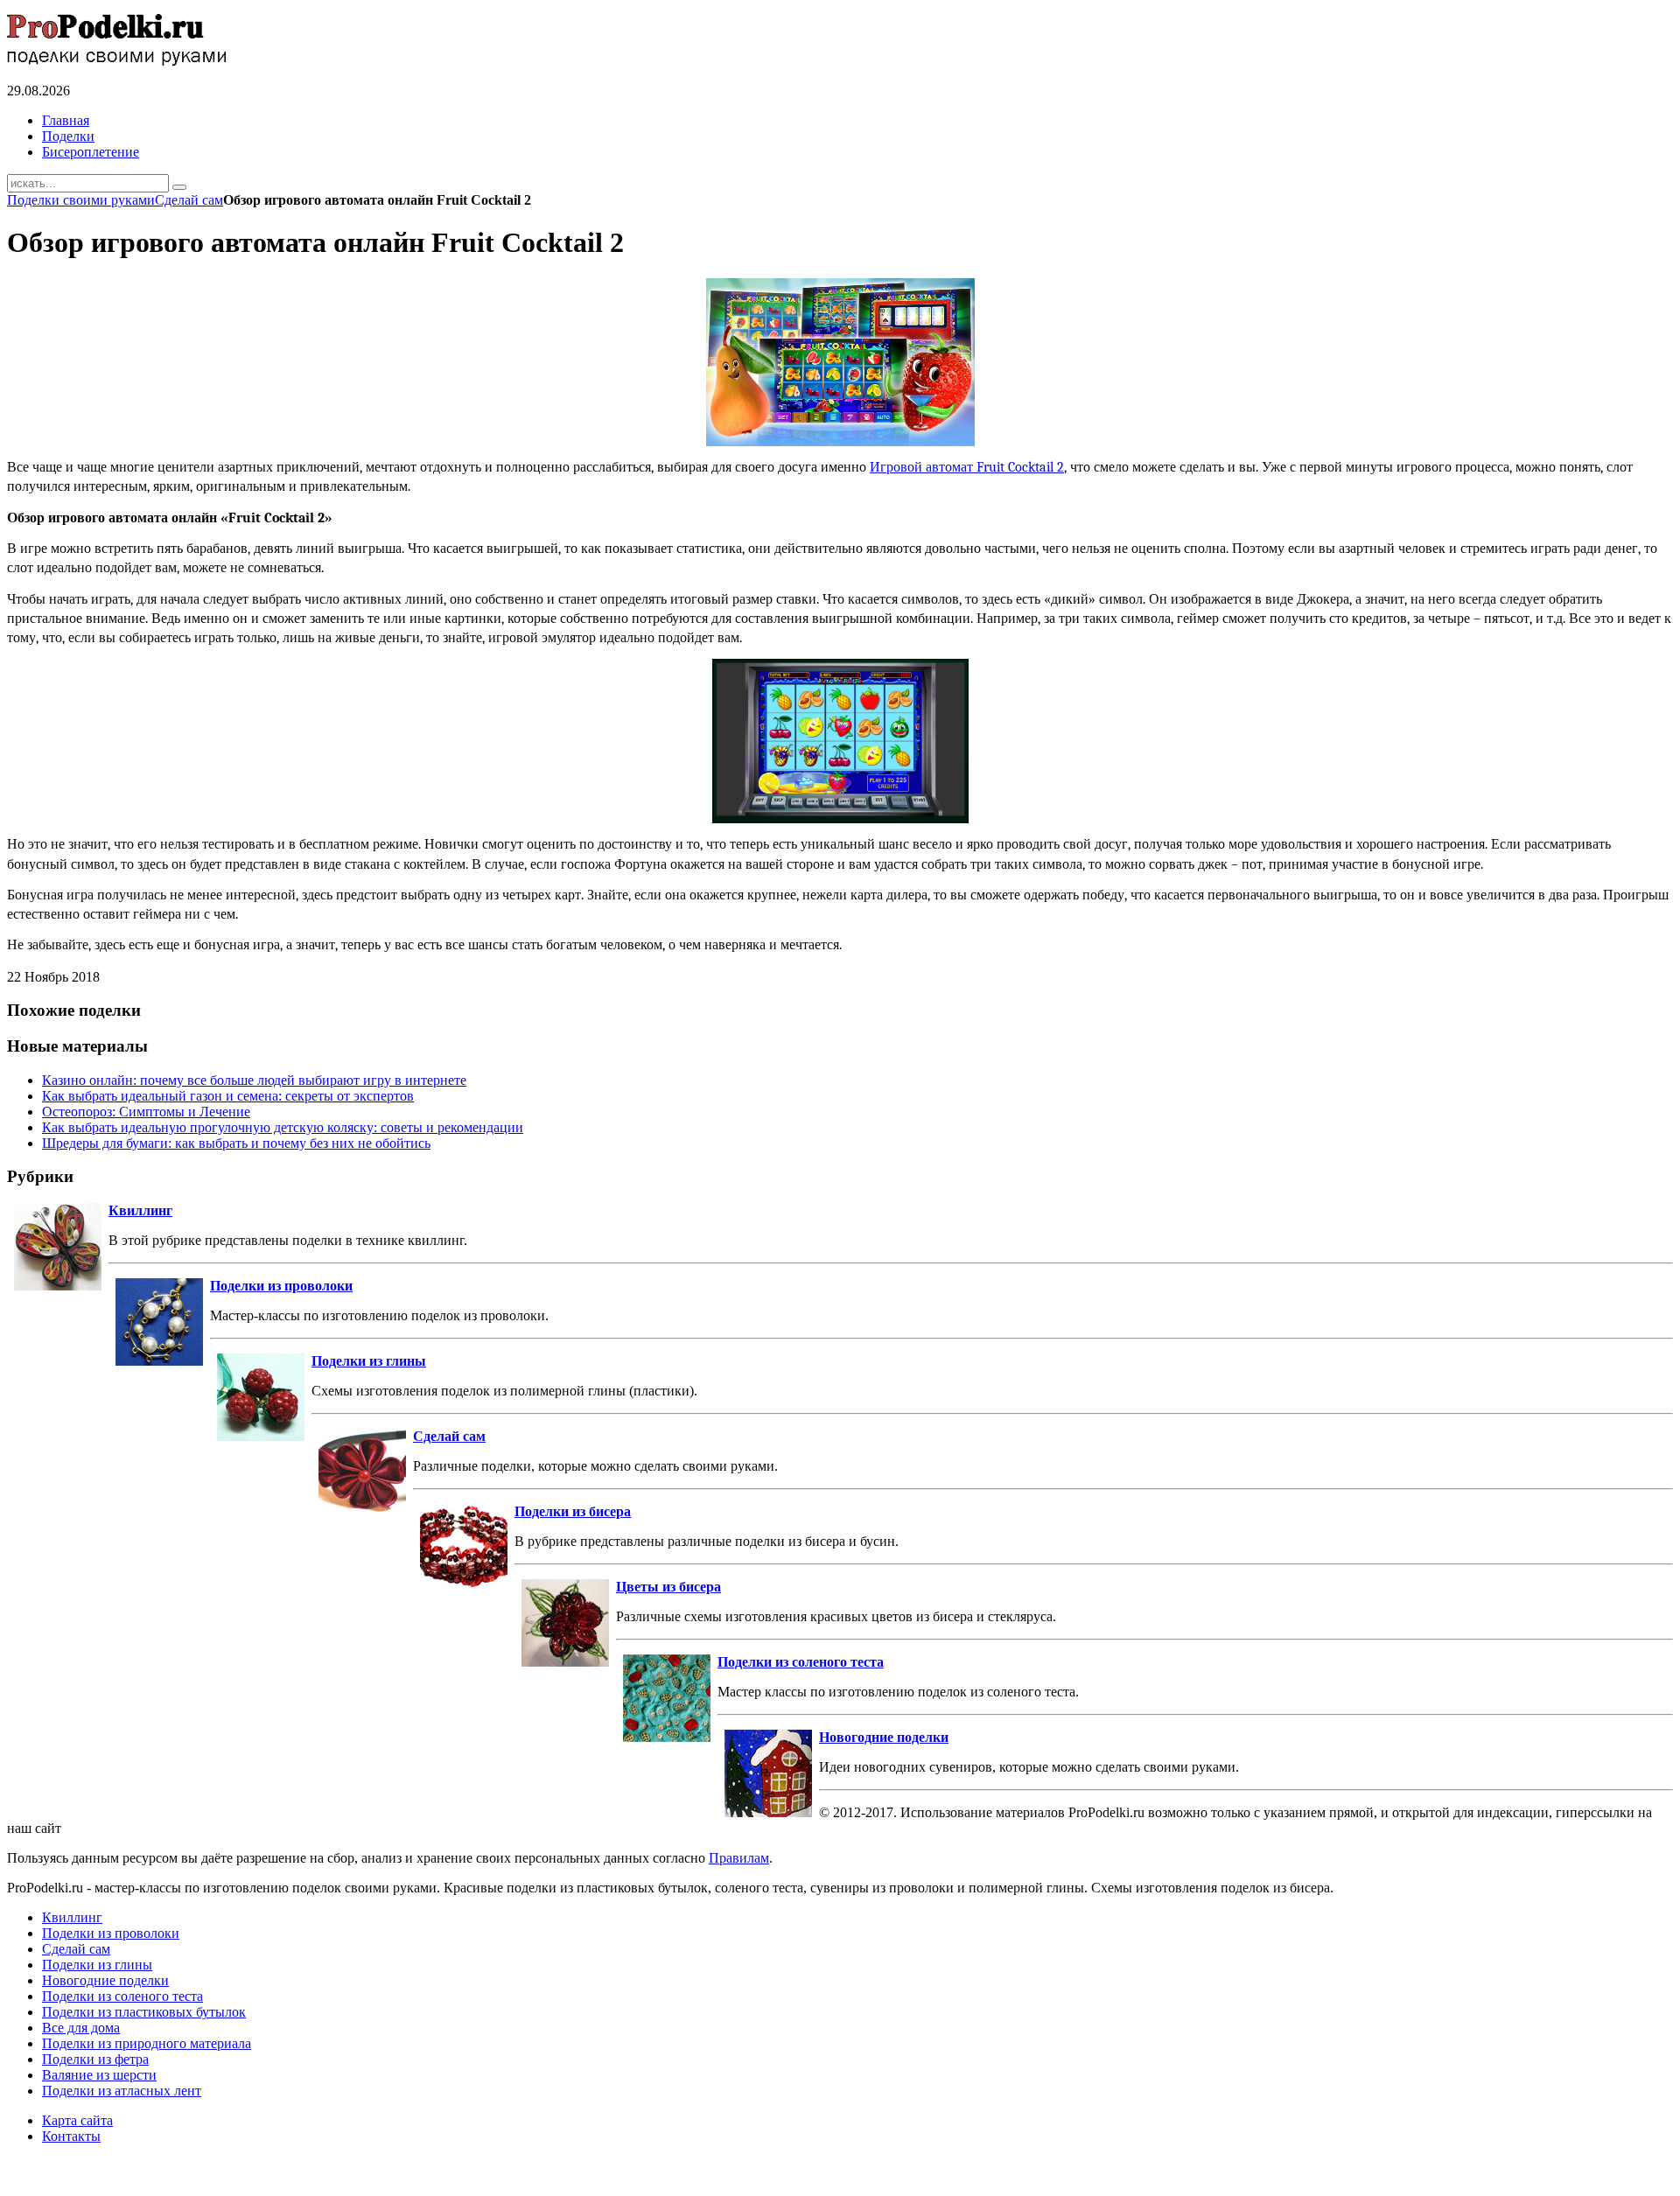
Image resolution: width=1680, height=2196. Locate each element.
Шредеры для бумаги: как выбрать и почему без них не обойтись (236, 1143)
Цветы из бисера (668, 1587)
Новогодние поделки (884, 1737)
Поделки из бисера (573, 1511)
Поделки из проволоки (281, 1286)
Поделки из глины (369, 1361)
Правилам (739, 1858)
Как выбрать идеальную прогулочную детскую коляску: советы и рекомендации (283, 1127)
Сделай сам (189, 200)
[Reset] (179, 187)
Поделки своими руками (81, 200)
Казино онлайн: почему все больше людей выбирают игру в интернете (254, 1080)
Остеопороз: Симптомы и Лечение (146, 1112)
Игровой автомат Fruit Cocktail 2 (967, 467)
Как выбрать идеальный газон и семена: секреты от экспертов (228, 1096)
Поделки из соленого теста (801, 1662)
